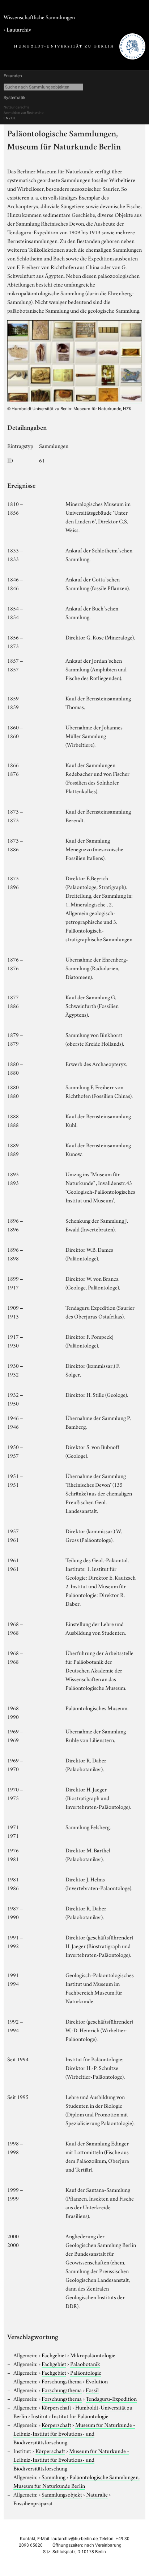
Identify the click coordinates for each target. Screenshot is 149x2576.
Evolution (97, 2381)
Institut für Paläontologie (80, 2416)
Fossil (92, 2390)
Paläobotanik (85, 2363)
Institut (39, 2416)
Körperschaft (56, 2407)
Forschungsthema (62, 2381)
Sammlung (54, 2477)
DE (14, 118)
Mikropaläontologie (93, 2355)
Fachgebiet (54, 2355)
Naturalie (97, 2494)
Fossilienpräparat (33, 2503)
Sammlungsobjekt (62, 2494)
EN (6, 118)
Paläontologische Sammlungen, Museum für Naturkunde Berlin (76, 2481)
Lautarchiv (19, 29)
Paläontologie (86, 2372)
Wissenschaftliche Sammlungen (39, 17)
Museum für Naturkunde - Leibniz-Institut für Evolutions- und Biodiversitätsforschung (74, 2433)
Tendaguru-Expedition (111, 2398)
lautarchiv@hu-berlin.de (74, 2539)
